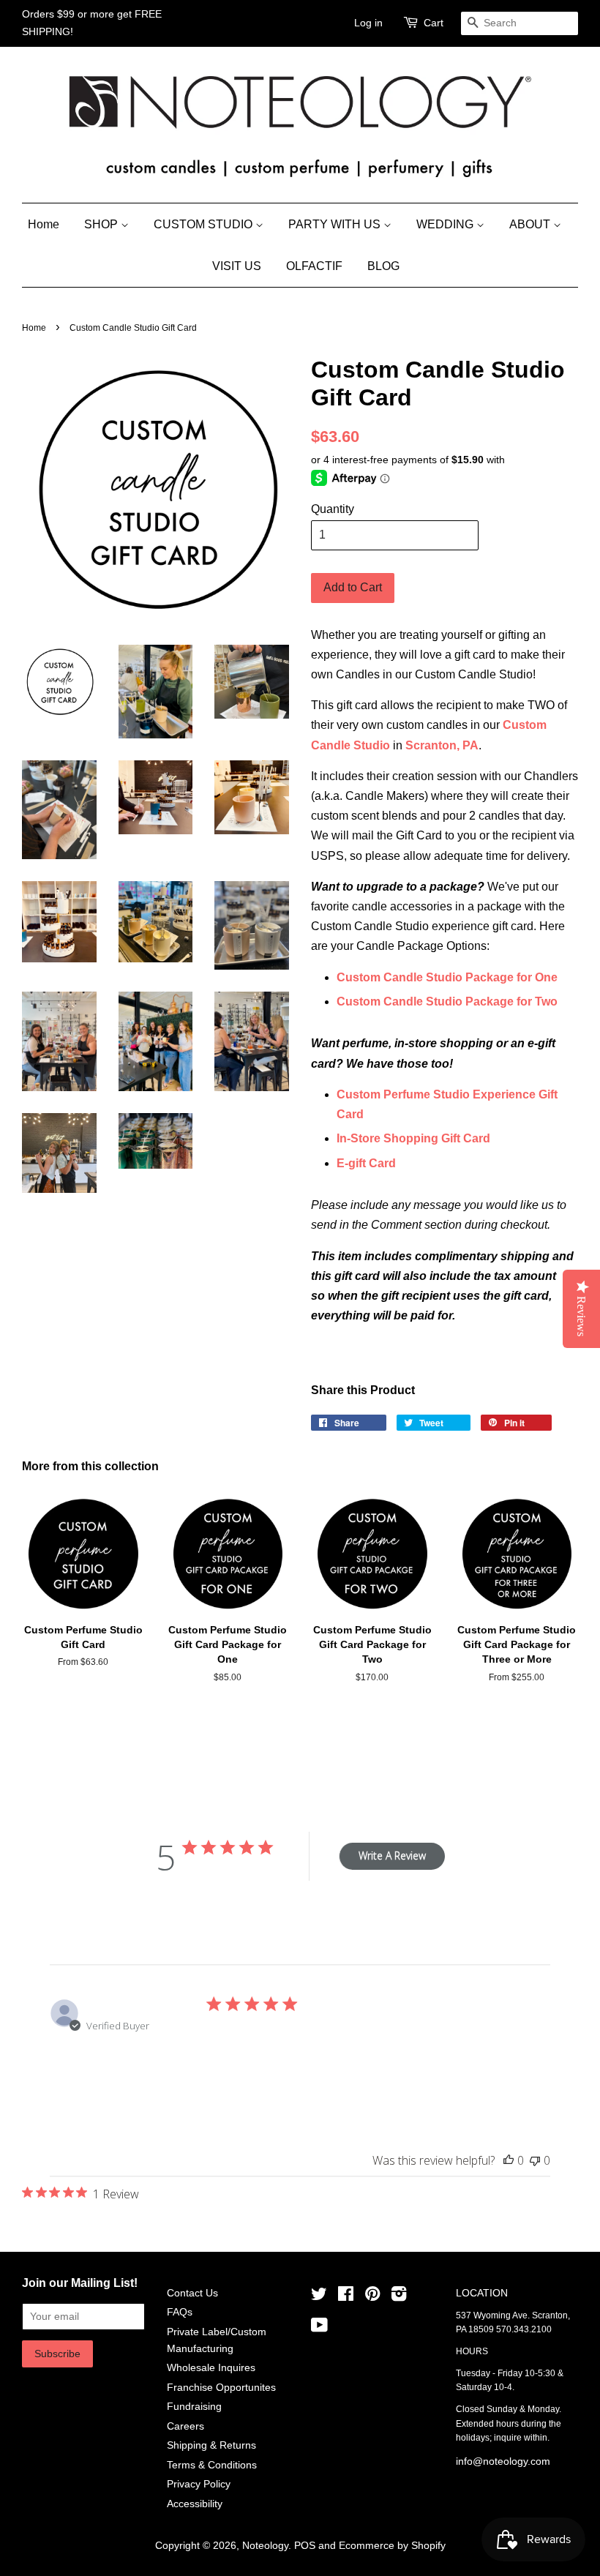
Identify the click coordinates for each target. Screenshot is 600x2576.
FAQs (180, 2312)
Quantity (333, 509)
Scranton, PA (442, 745)
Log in (368, 23)
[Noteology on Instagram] (399, 2297)
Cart (434, 23)
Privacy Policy (199, 2484)
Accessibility (195, 2504)
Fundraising (194, 2407)
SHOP (102, 224)
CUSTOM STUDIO (205, 224)
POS (305, 2546)
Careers (185, 2426)
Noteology (265, 2546)
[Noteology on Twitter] (319, 2297)
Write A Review (392, 1856)
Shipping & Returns (211, 2445)
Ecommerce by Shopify (392, 2546)
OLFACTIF (314, 266)
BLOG (383, 266)
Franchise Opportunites (221, 2388)
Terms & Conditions (212, 2465)
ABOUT (531, 224)
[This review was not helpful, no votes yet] (535, 2160)
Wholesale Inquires (211, 2368)
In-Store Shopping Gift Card (413, 1138)
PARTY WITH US (336, 224)
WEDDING (446, 224)
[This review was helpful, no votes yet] (509, 2160)
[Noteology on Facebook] (346, 2297)
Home (44, 224)
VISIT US (237, 266)
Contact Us (192, 2293)
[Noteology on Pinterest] (372, 2297)
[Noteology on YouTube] (319, 2328)
